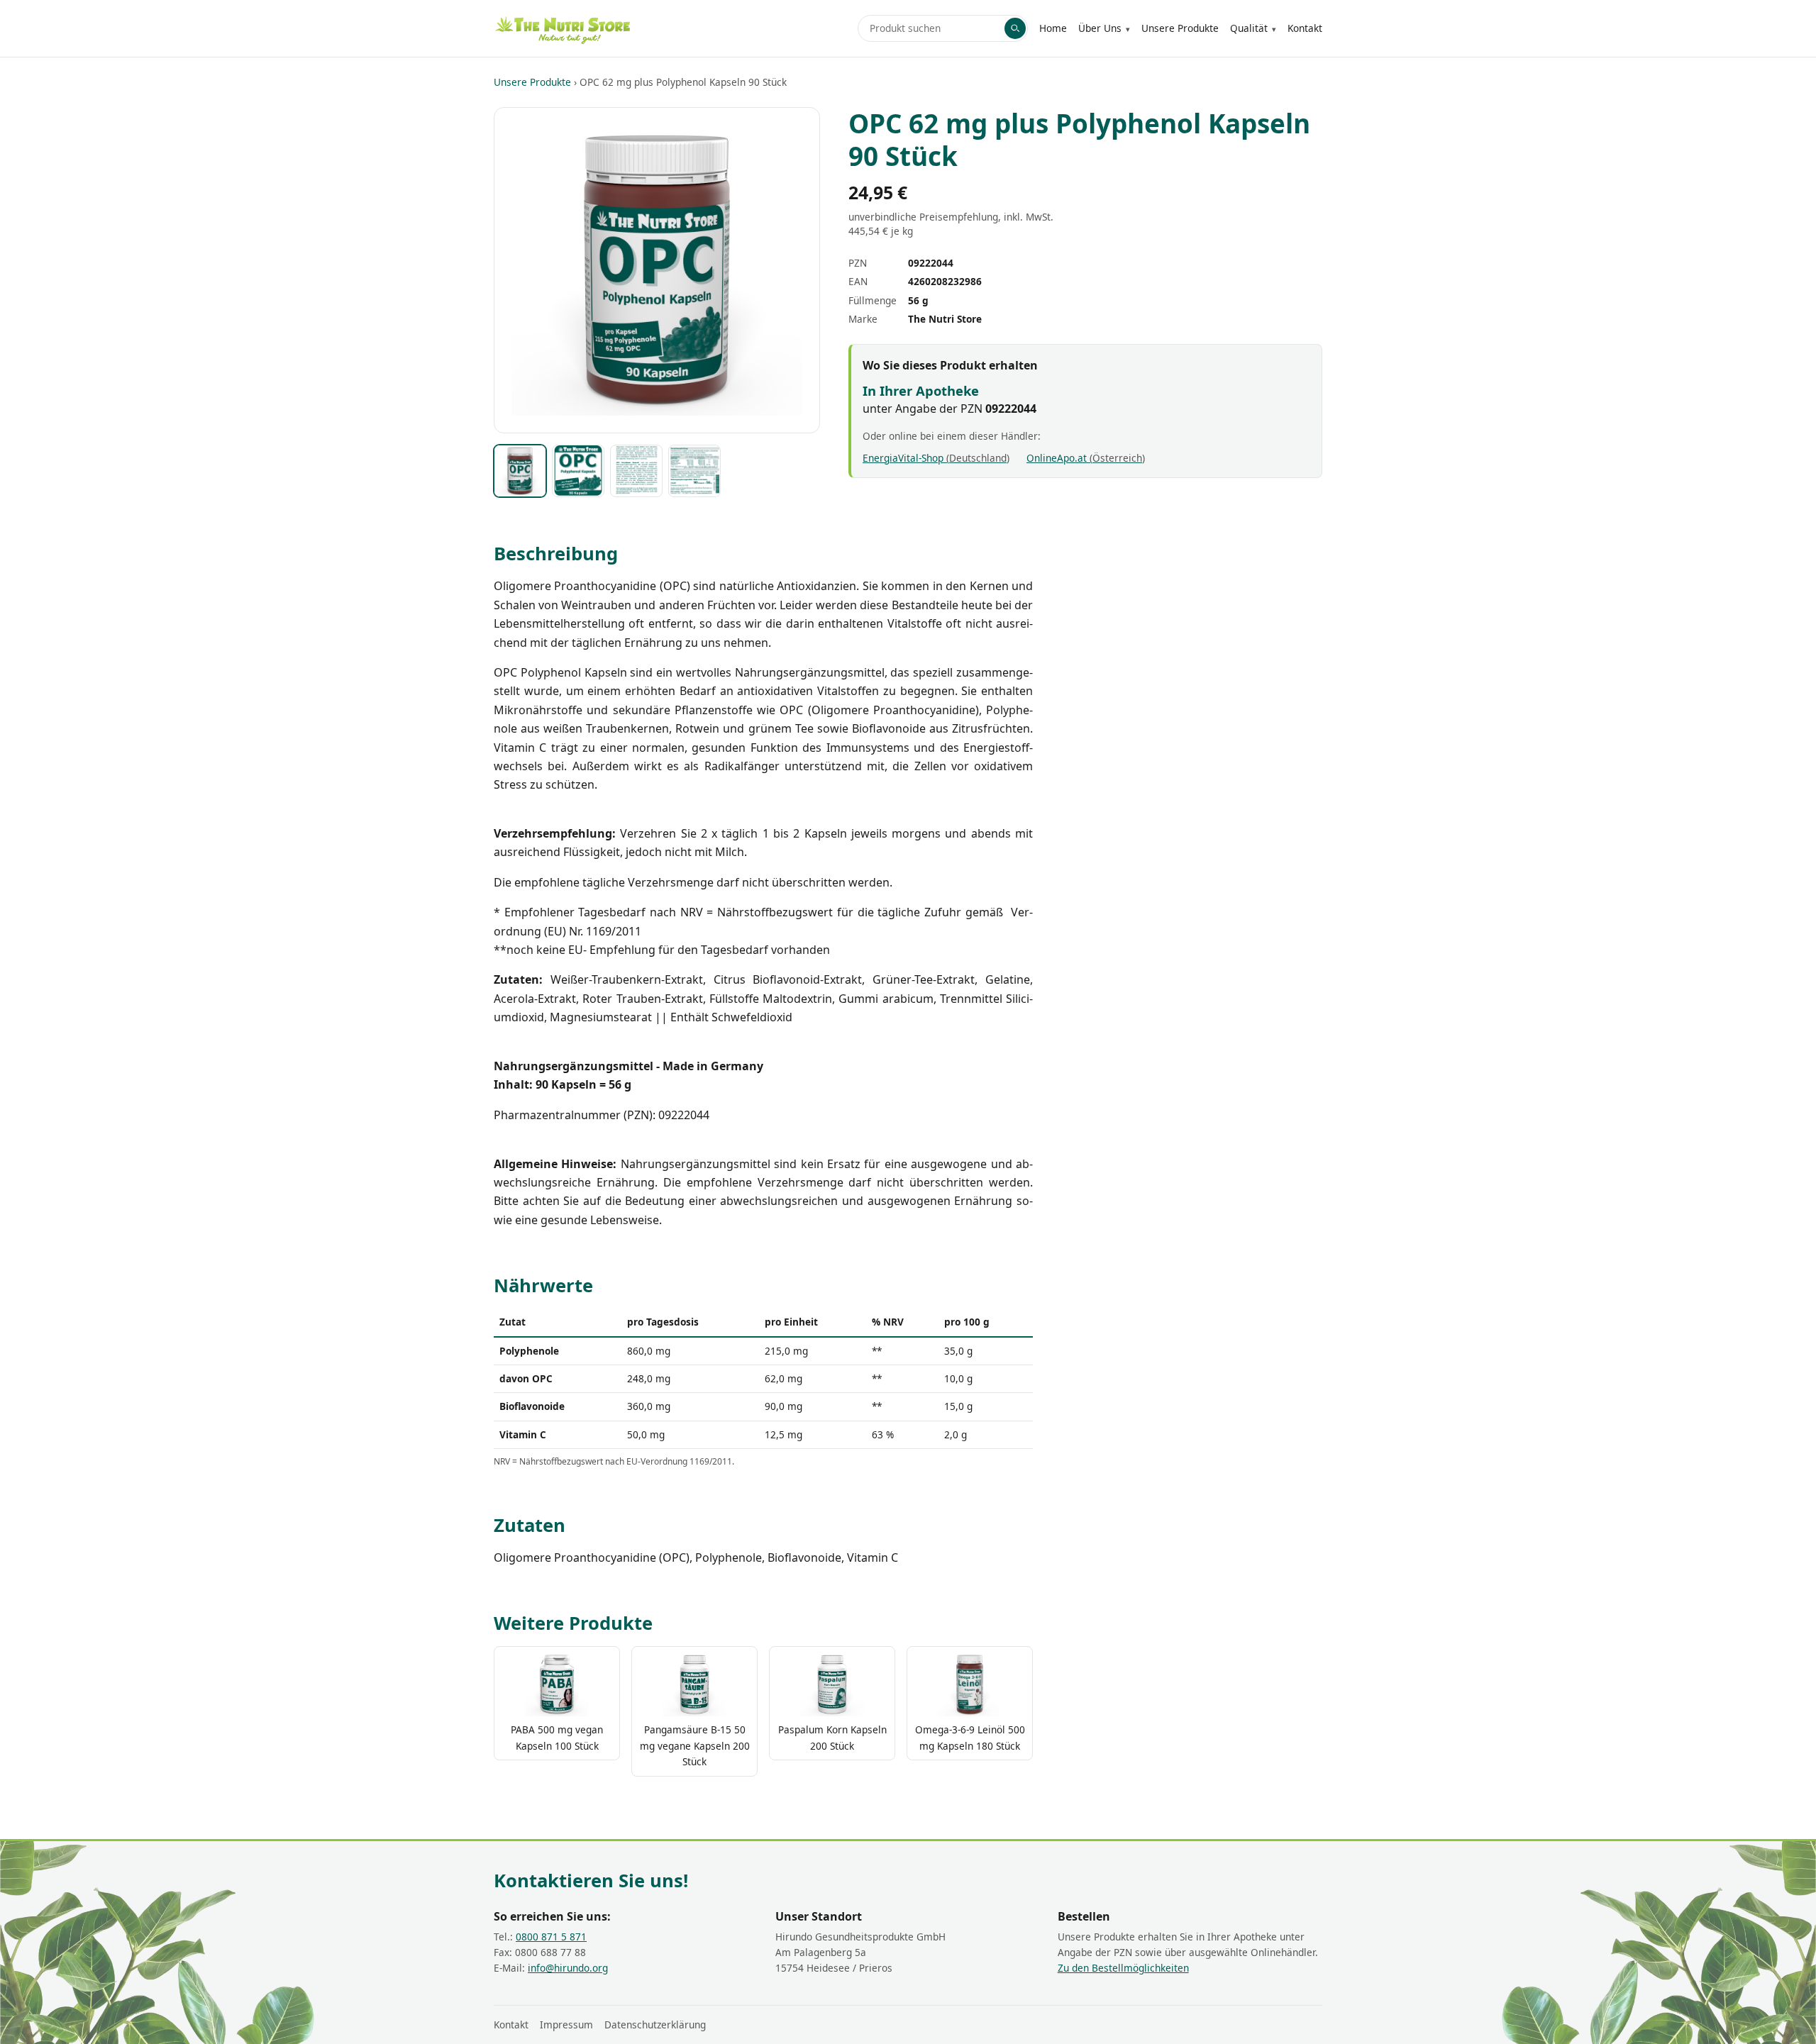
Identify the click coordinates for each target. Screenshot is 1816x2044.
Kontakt (1305, 28)
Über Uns (1100, 28)
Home (1053, 28)
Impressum (566, 2024)
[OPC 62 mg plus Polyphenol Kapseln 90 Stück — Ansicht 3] (636, 471)
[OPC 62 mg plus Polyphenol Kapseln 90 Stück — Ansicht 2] (578, 471)
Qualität (1249, 28)
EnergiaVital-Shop (935, 458)
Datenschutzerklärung (655, 2024)
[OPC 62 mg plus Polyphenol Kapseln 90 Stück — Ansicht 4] (694, 471)
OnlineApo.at (1084, 458)
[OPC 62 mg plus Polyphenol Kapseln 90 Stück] (520, 471)
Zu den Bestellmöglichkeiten (1123, 1968)
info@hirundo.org (568, 1968)
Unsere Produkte (1180, 28)
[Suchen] (1015, 28)
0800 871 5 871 (551, 1937)
